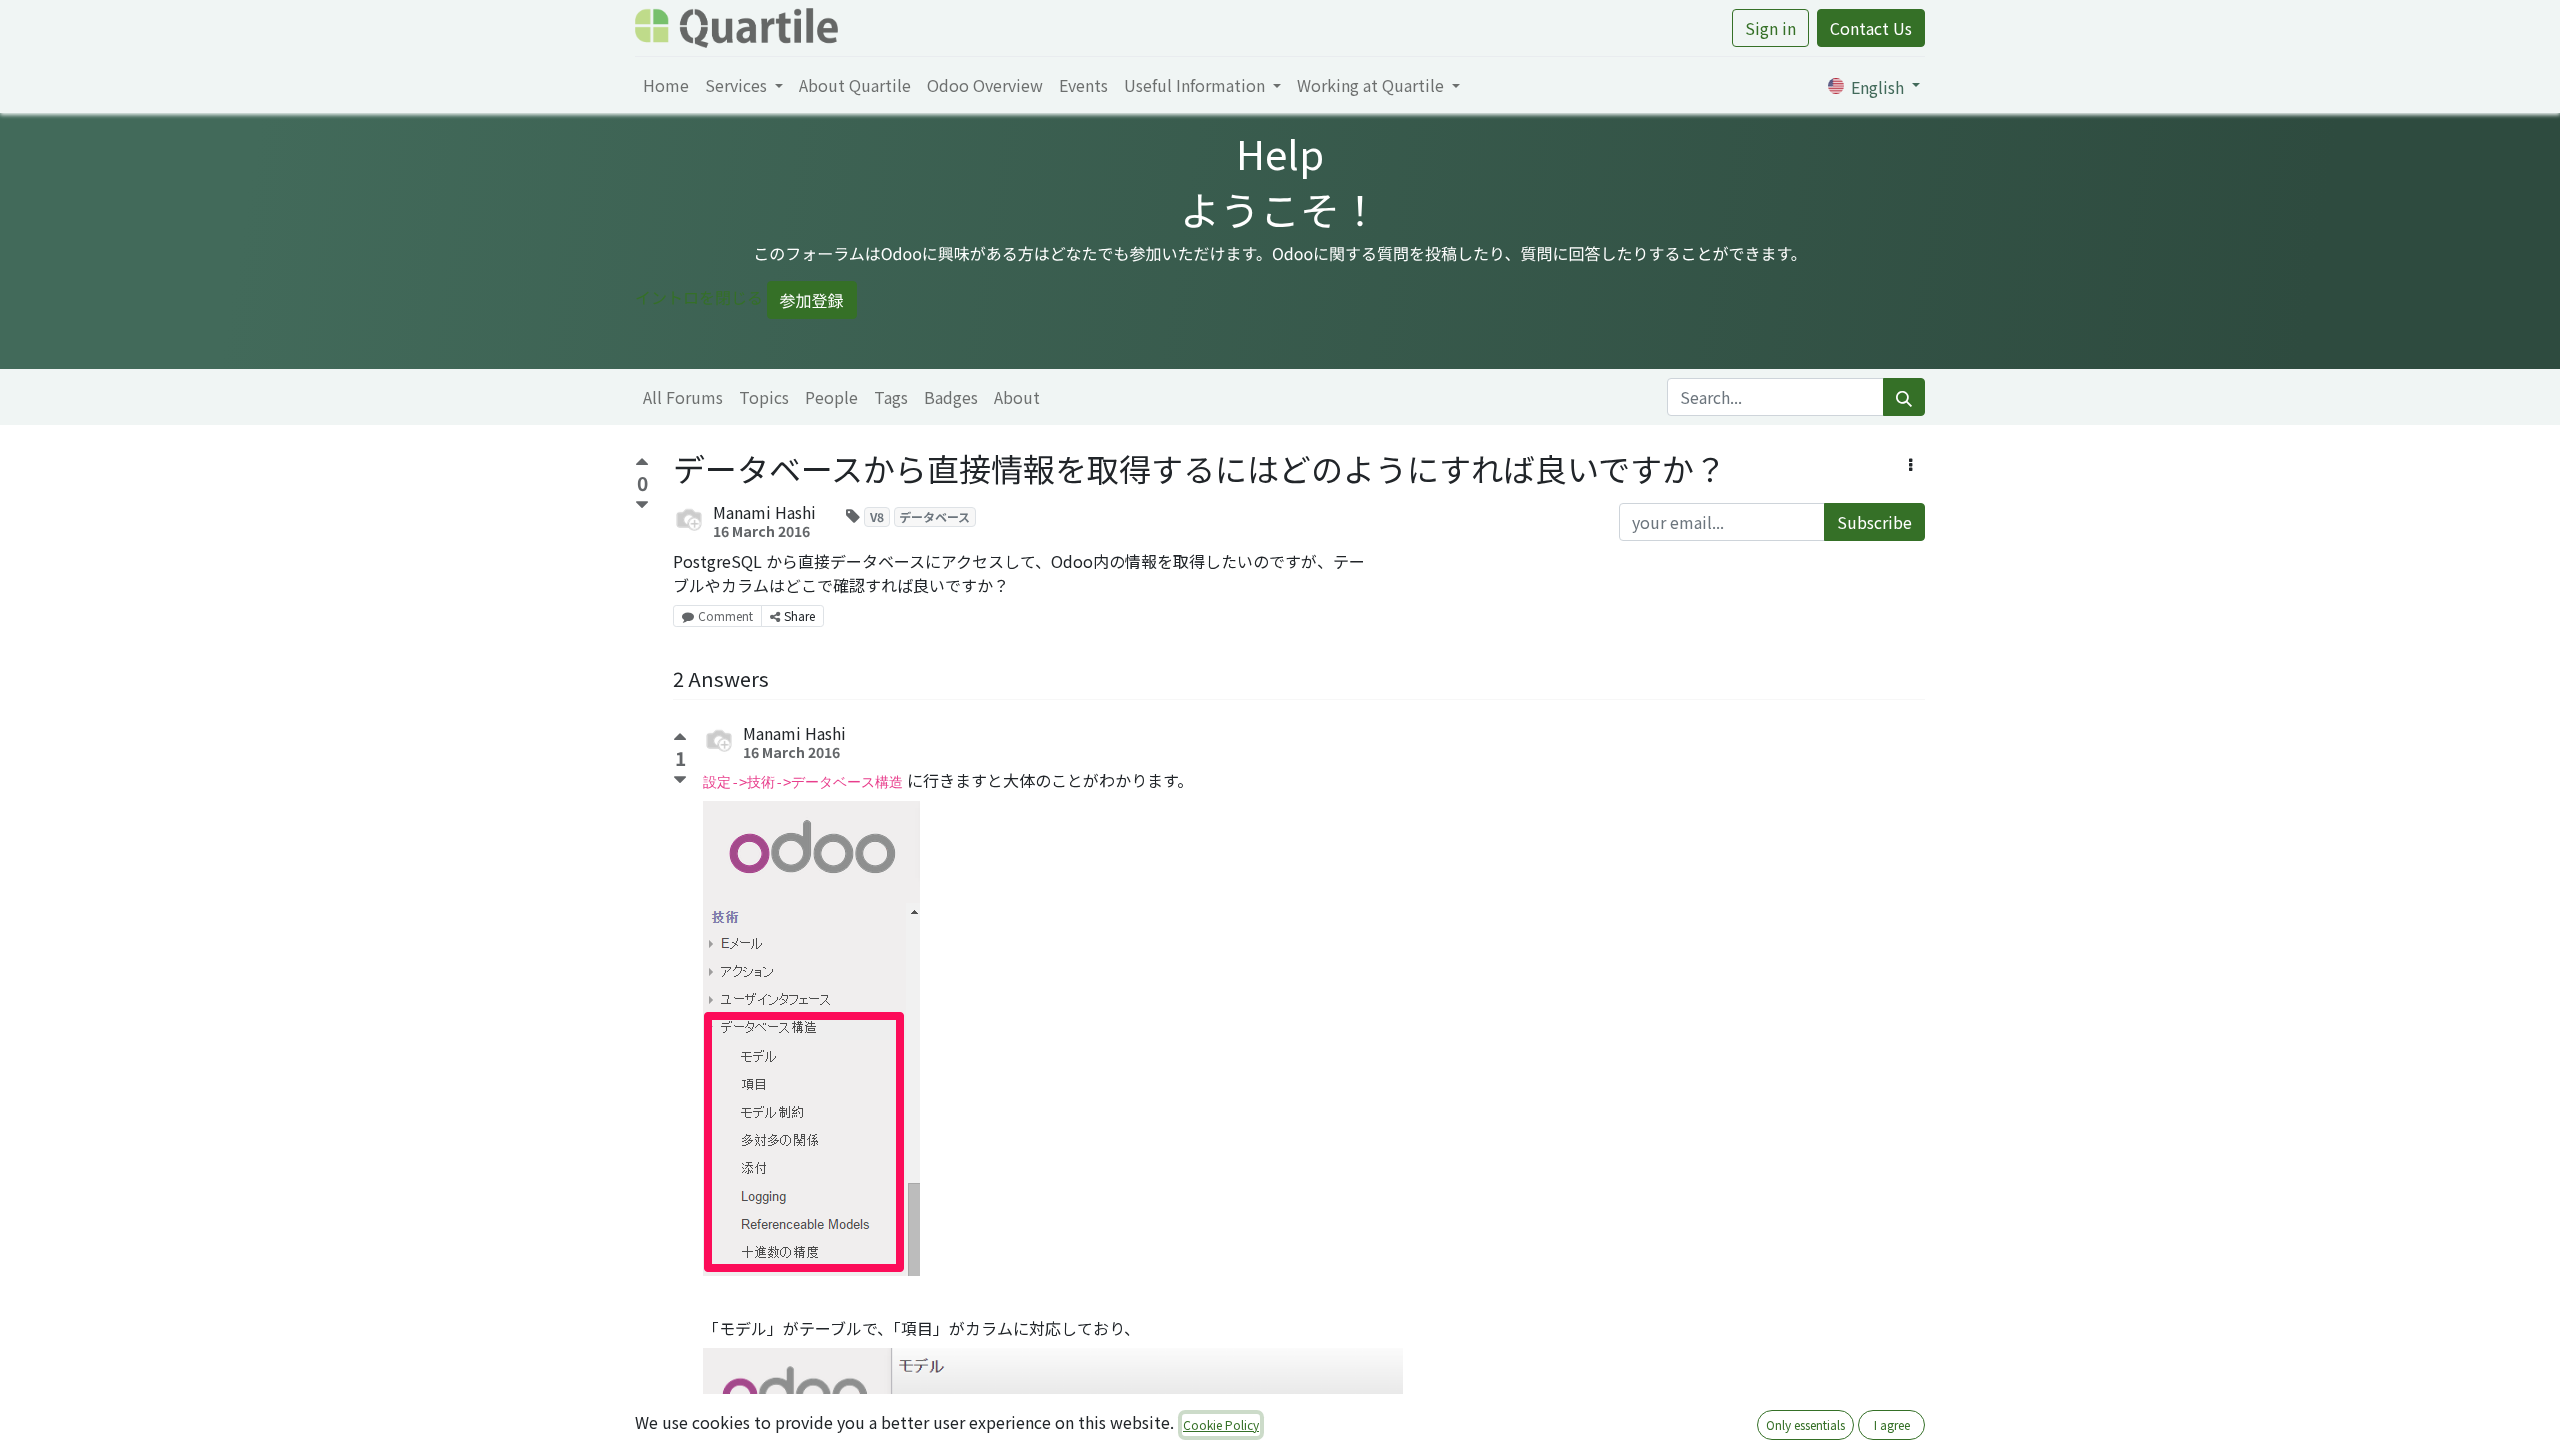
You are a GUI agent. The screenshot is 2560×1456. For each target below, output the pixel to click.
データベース (934, 516)
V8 (877, 516)
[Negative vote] (642, 505)
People (831, 397)
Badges (951, 397)
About (1017, 397)
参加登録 (812, 300)
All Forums (683, 397)
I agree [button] (1892, 1424)
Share (799, 615)
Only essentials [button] (1805, 1424)
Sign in (1770, 28)
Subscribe (1874, 522)
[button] (1910, 464)
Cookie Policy (1221, 1424)
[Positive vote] (642, 464)
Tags (891, 397)
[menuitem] (666, 85)
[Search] (1904, 397)
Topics (764, 397)
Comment (725, 615)
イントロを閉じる (699, 297)
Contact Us (1871, 28)
